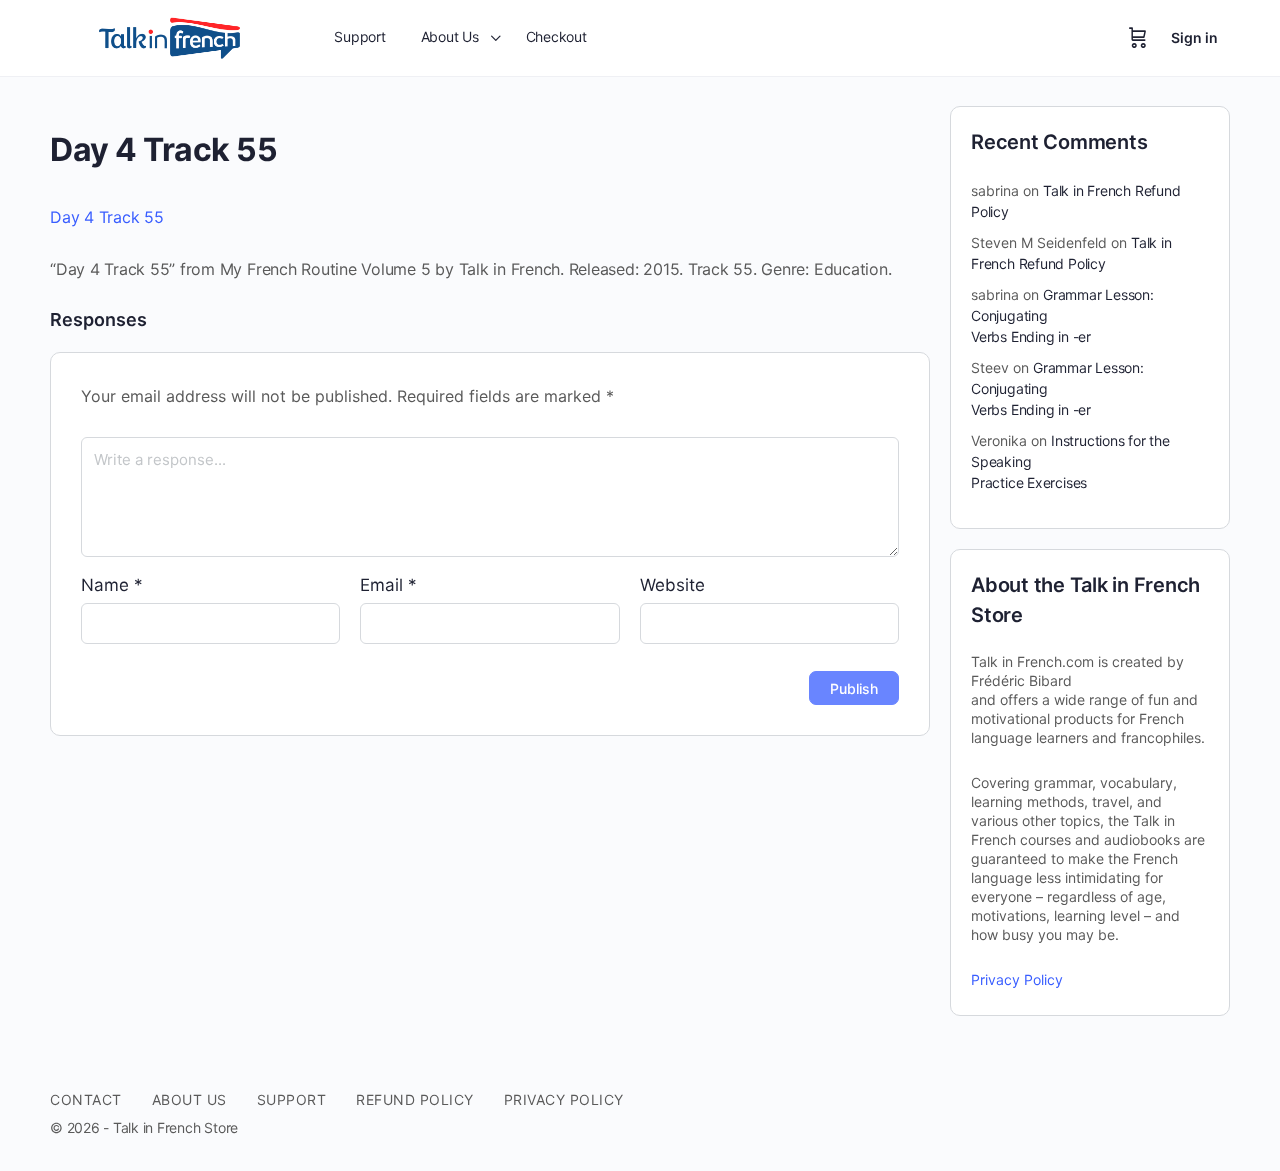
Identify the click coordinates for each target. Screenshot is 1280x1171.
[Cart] (1138, 38)
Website (672, 585)
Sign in (1194, 37)
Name (112, 585)
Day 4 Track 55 (107, 217)
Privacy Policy (1017, 979)
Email (388, 585)
